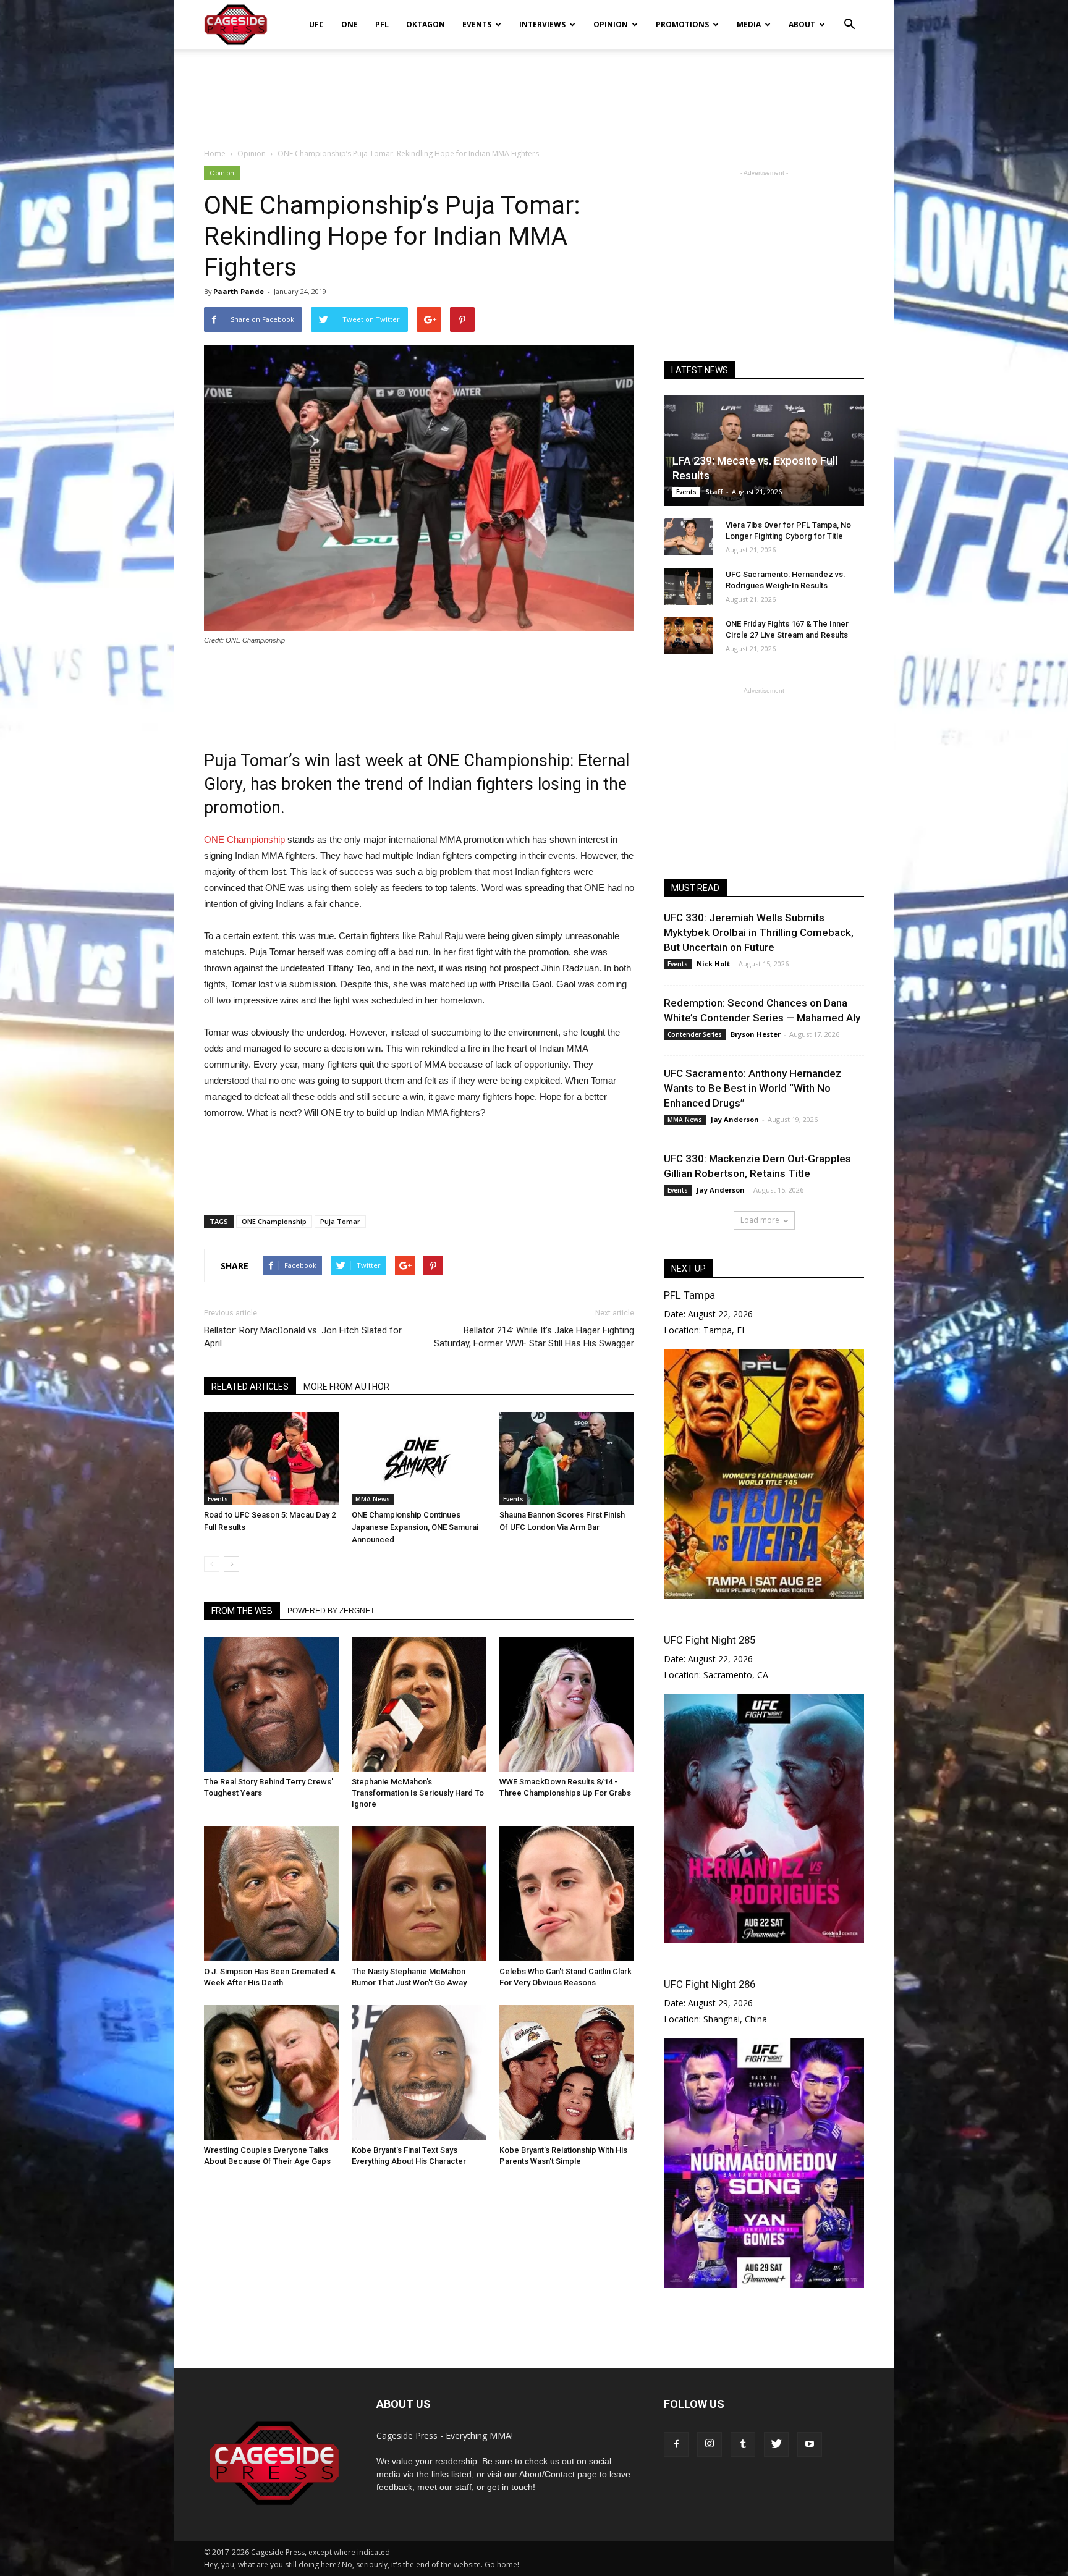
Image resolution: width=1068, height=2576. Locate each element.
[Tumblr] (743, 2444)
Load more (760, 1220)
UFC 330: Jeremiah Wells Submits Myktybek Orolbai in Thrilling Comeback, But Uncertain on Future (759, 932)
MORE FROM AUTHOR (346, 1387)
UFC (316, 24)
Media (749, 24)
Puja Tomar (340, 1221)
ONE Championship (244, 839)
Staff (714, 492)
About (802, 24)
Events (477, 24)
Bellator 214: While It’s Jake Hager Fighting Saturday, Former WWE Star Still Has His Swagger (534, 1337)
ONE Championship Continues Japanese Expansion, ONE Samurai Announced (415, 1527)
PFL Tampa (689, 1295)
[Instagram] (710, 2444)
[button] (849, 16)
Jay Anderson (735, 1119)
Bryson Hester (756, 1034)
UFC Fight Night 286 (710, 1984)
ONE (350, 24)
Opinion (611, 24)
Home (215, 154)
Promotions (682, 24)
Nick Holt (713, 964)
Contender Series (695, 1034)
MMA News (373, 1499)
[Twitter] (776, 2444)
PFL (382, 24)
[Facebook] (676, 2444)
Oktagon (426, 24)
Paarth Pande (239, 291)
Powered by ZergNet (331, 1611)
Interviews (542, 24)
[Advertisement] (534, 92)
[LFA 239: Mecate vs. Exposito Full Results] (764, 451)
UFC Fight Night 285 (710, 1640)
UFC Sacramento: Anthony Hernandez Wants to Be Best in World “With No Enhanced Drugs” (752, 1088)
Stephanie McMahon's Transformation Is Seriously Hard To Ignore (418, 1793)
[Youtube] (810, 2444)
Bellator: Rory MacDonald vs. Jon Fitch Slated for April (303, 1337)
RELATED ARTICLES (250, 1387)
